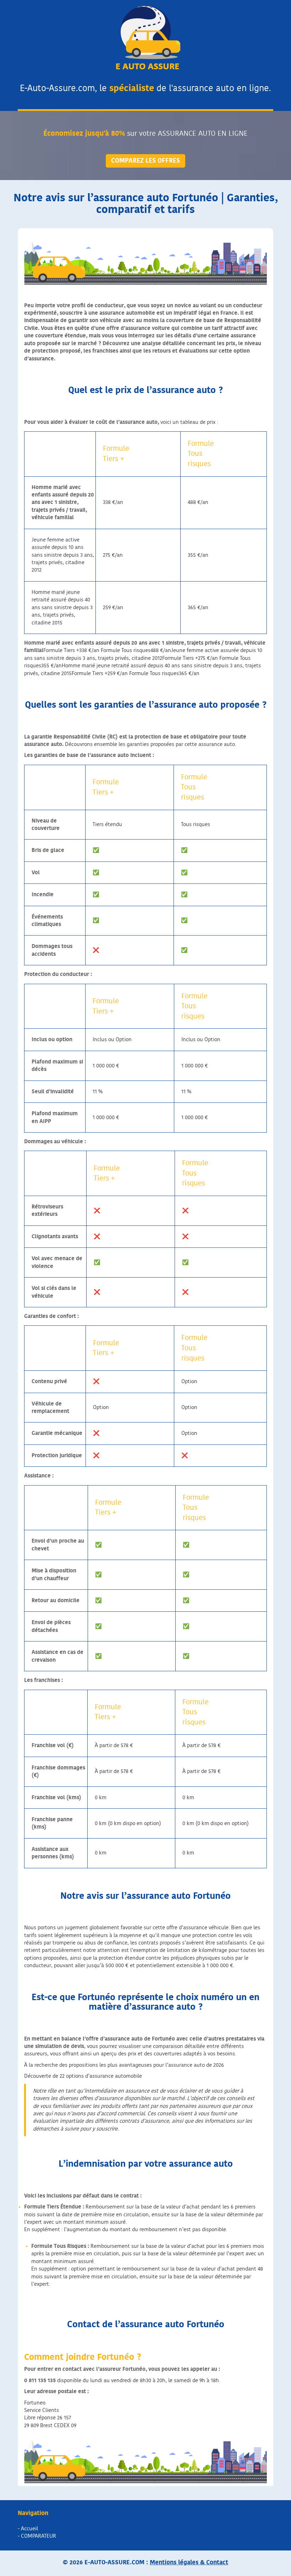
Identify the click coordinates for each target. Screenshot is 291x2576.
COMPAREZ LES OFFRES (145, 161)
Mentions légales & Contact (189, 2562)
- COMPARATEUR (37, 2536)
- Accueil (28, 2529)
